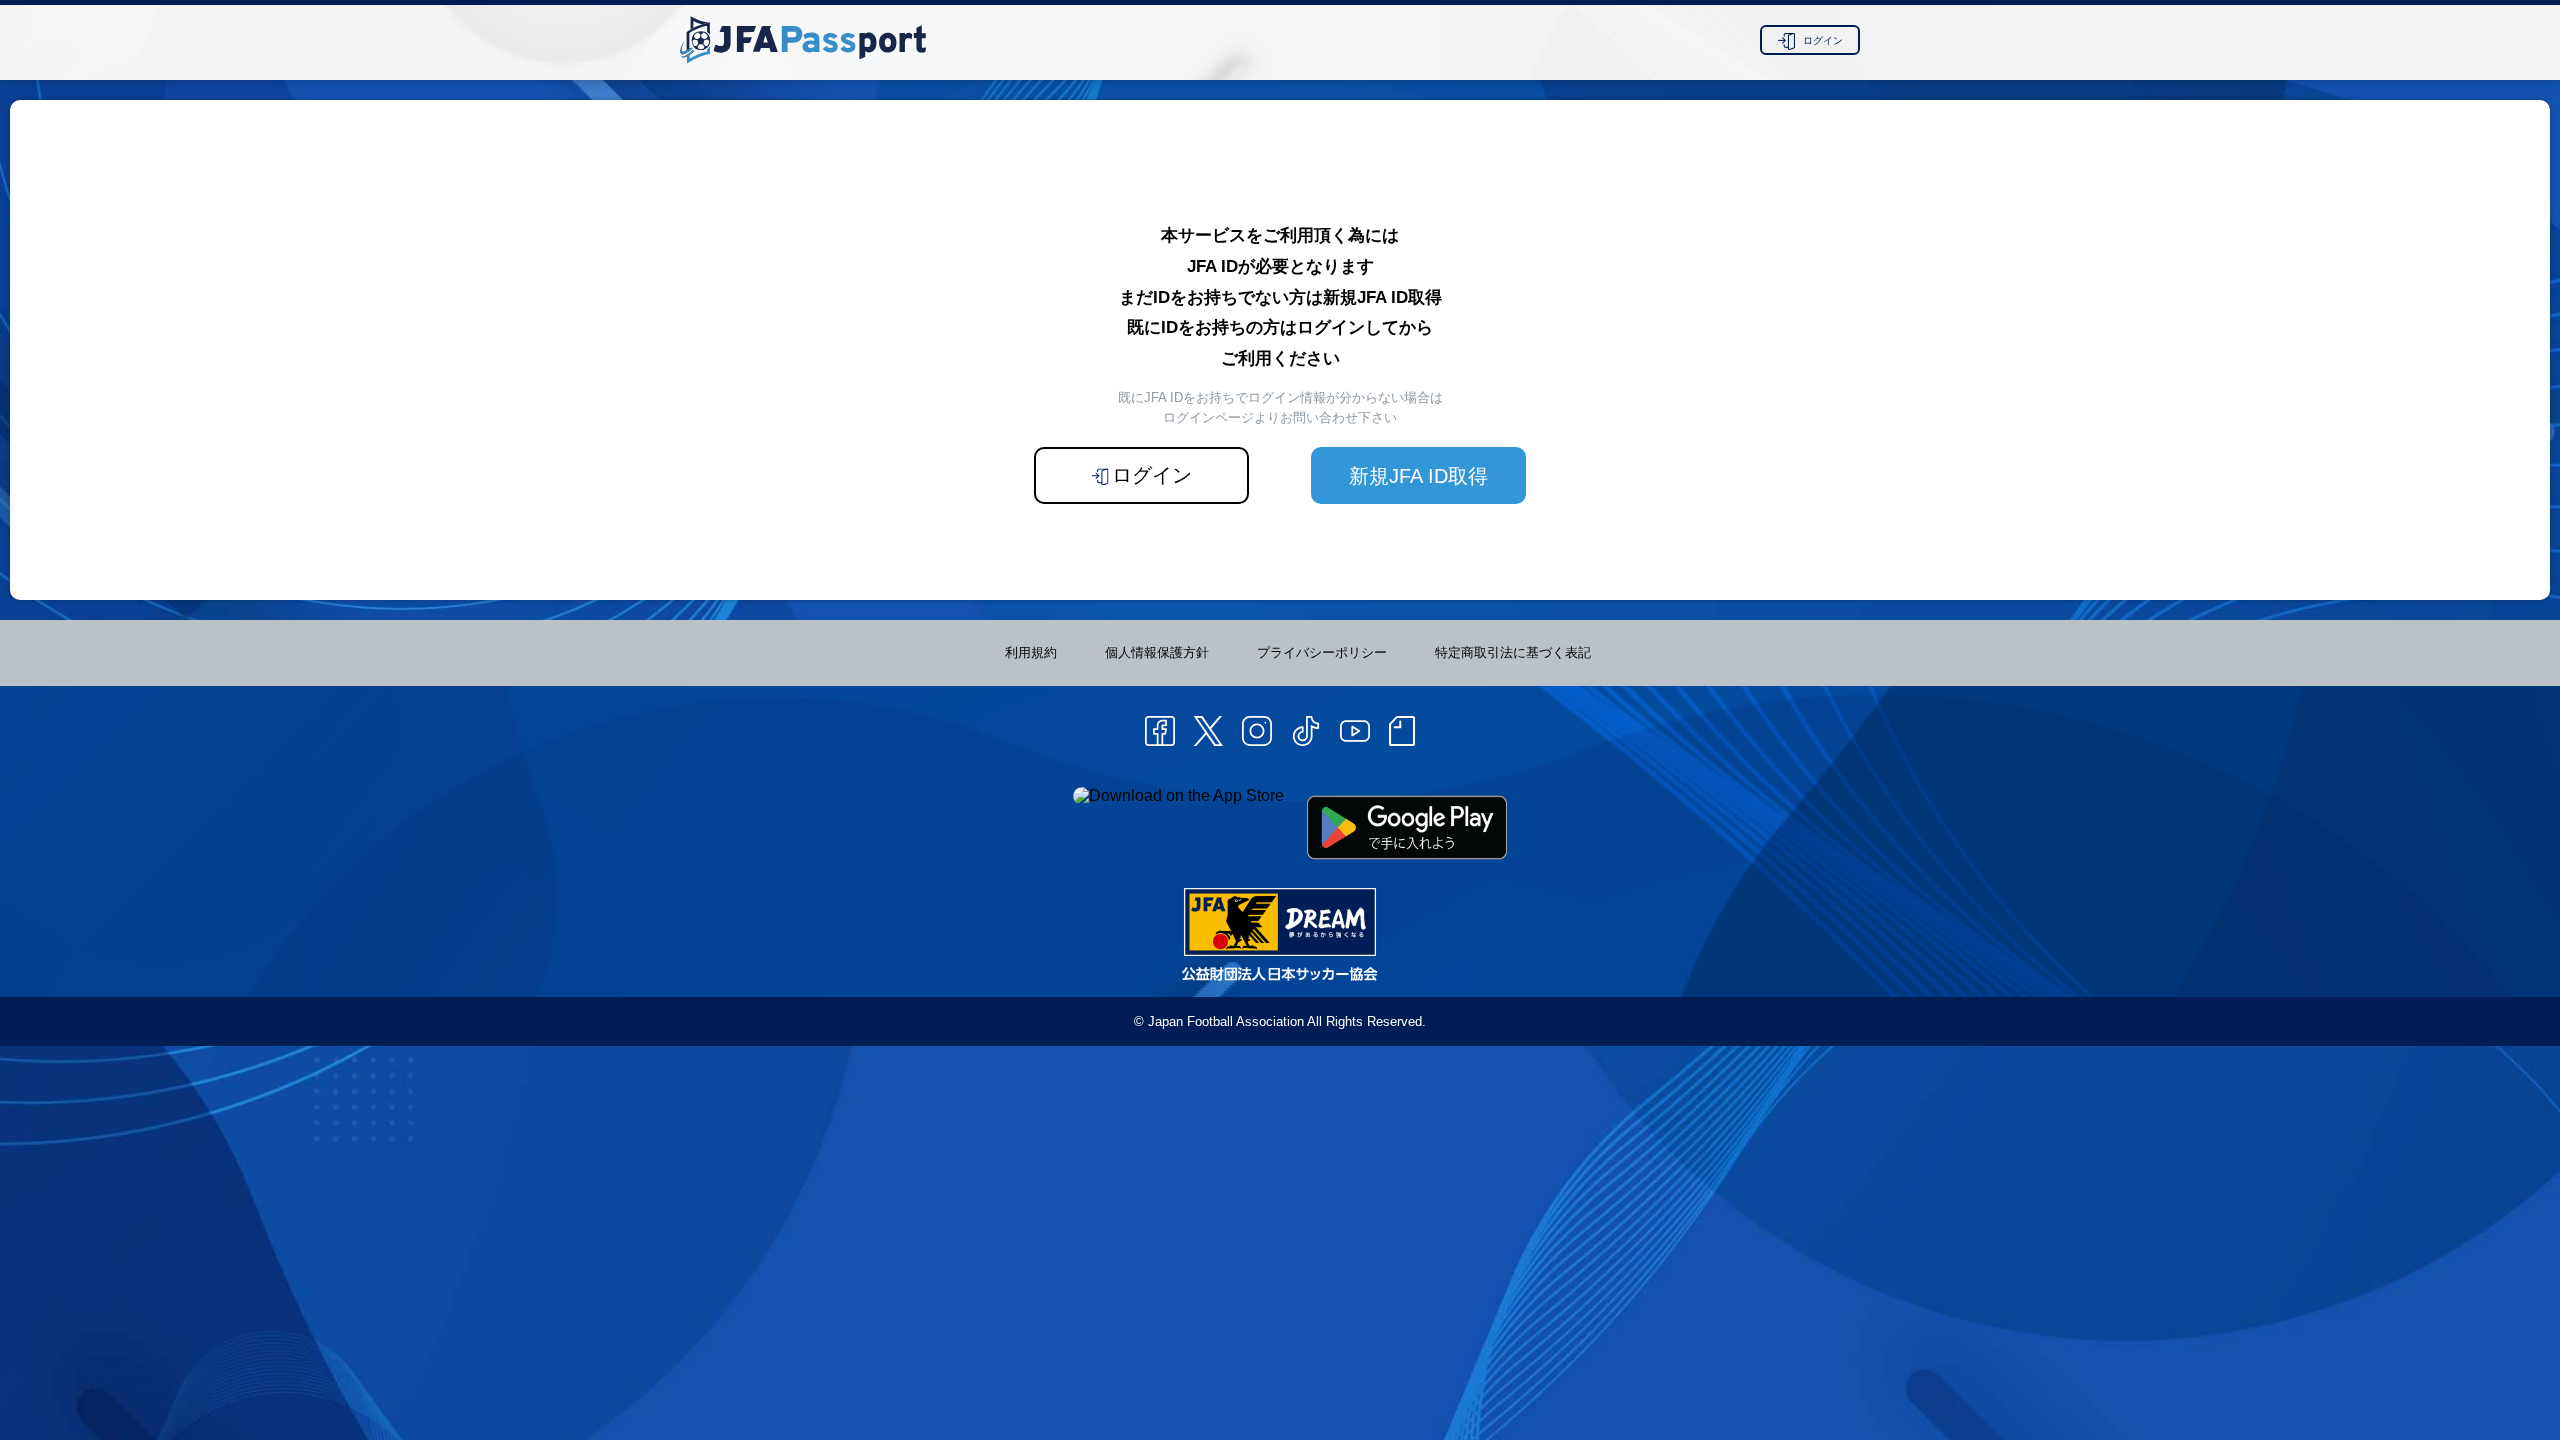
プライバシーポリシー (1322, 652)
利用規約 (1031, 652)
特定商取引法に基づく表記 (1513, 652)
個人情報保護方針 (1157, 652)
